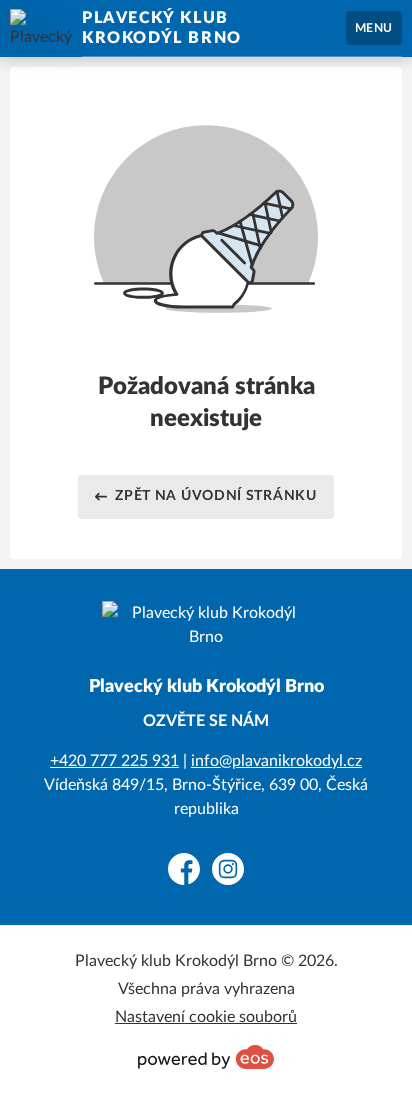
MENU (374, 28)
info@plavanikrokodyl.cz (276, 761)
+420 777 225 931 (114, 761)
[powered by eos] (206, 1057)
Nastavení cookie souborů (206, 1017)
